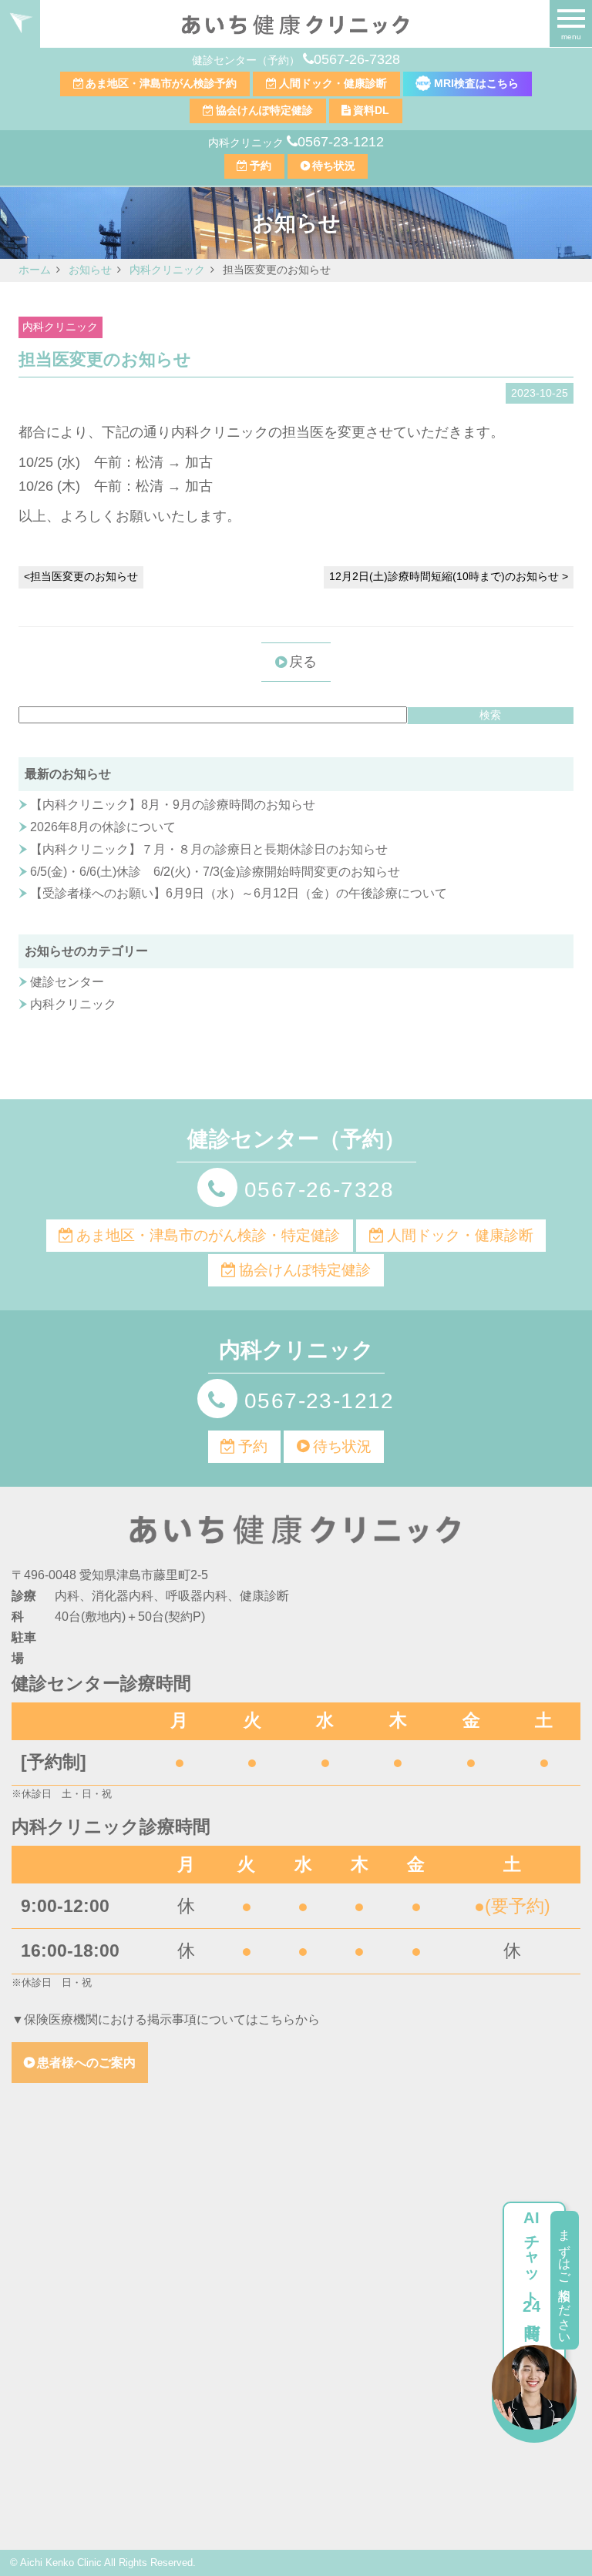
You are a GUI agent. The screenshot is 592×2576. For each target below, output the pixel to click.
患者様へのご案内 (86, 2063)
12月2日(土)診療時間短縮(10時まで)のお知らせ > (449, 576)
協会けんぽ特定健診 (264, 110)
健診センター (67, 982)
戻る (303, 662)
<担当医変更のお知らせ (81, 576)
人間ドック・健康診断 (333, 83)
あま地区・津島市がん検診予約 (161, 83)
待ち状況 (334, 166)
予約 (261, 166)
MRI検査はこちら (475, 83)
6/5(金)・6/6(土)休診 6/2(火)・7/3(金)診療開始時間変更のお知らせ (215, 872)
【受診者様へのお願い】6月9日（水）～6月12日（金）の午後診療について (239, 893)
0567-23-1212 (341, 142)
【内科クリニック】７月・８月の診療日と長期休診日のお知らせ (209, 849)
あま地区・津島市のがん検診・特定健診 (208, 1235)
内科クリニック (60, 327)
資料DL (371, 110)
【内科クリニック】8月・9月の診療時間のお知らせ (173, 805)
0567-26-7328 (357, 59)
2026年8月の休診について (103, 827)
